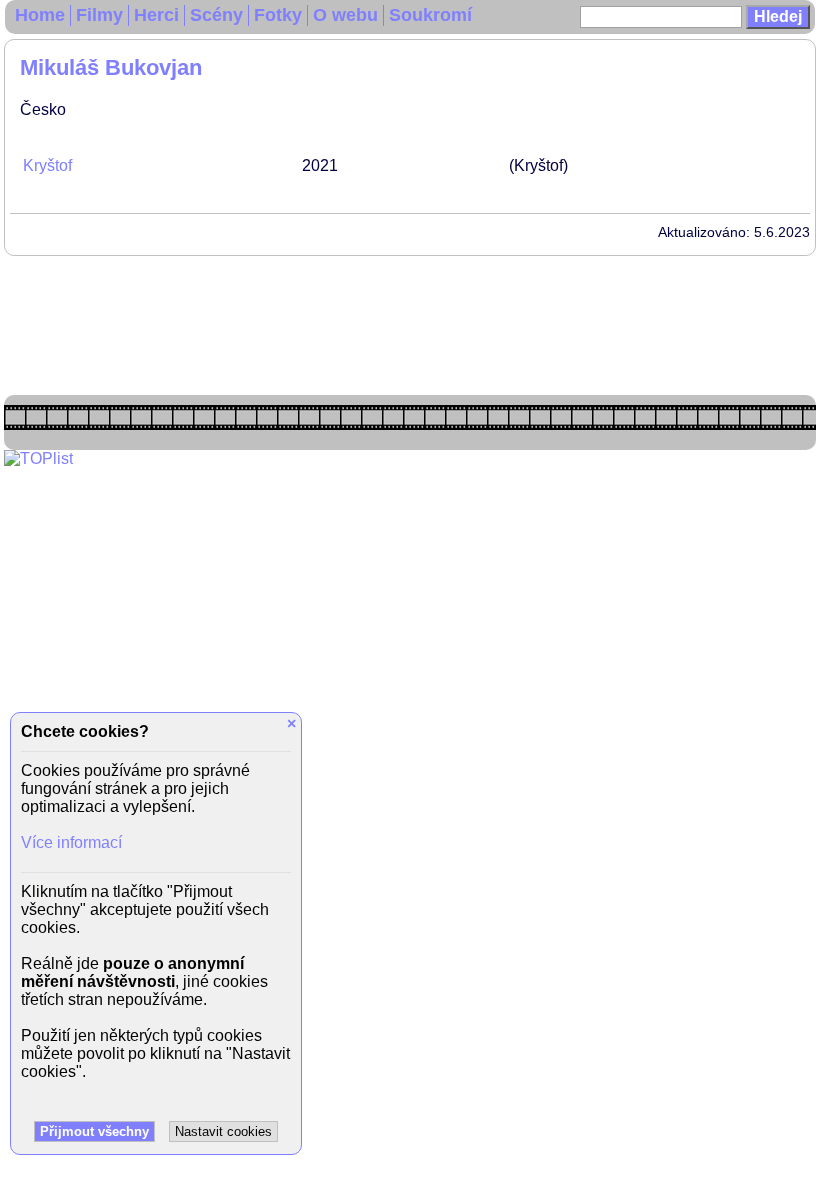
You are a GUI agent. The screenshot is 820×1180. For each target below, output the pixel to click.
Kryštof (47, 165)
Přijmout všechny (94, 1131)
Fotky (278, 15)
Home (40, 15)
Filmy (99, 15)
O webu (345, 15)
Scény (216, 15)
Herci (156, 15)
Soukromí (430, 15)
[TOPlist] (38, 458)
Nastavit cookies (223, 1131)
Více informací (71, 842)
